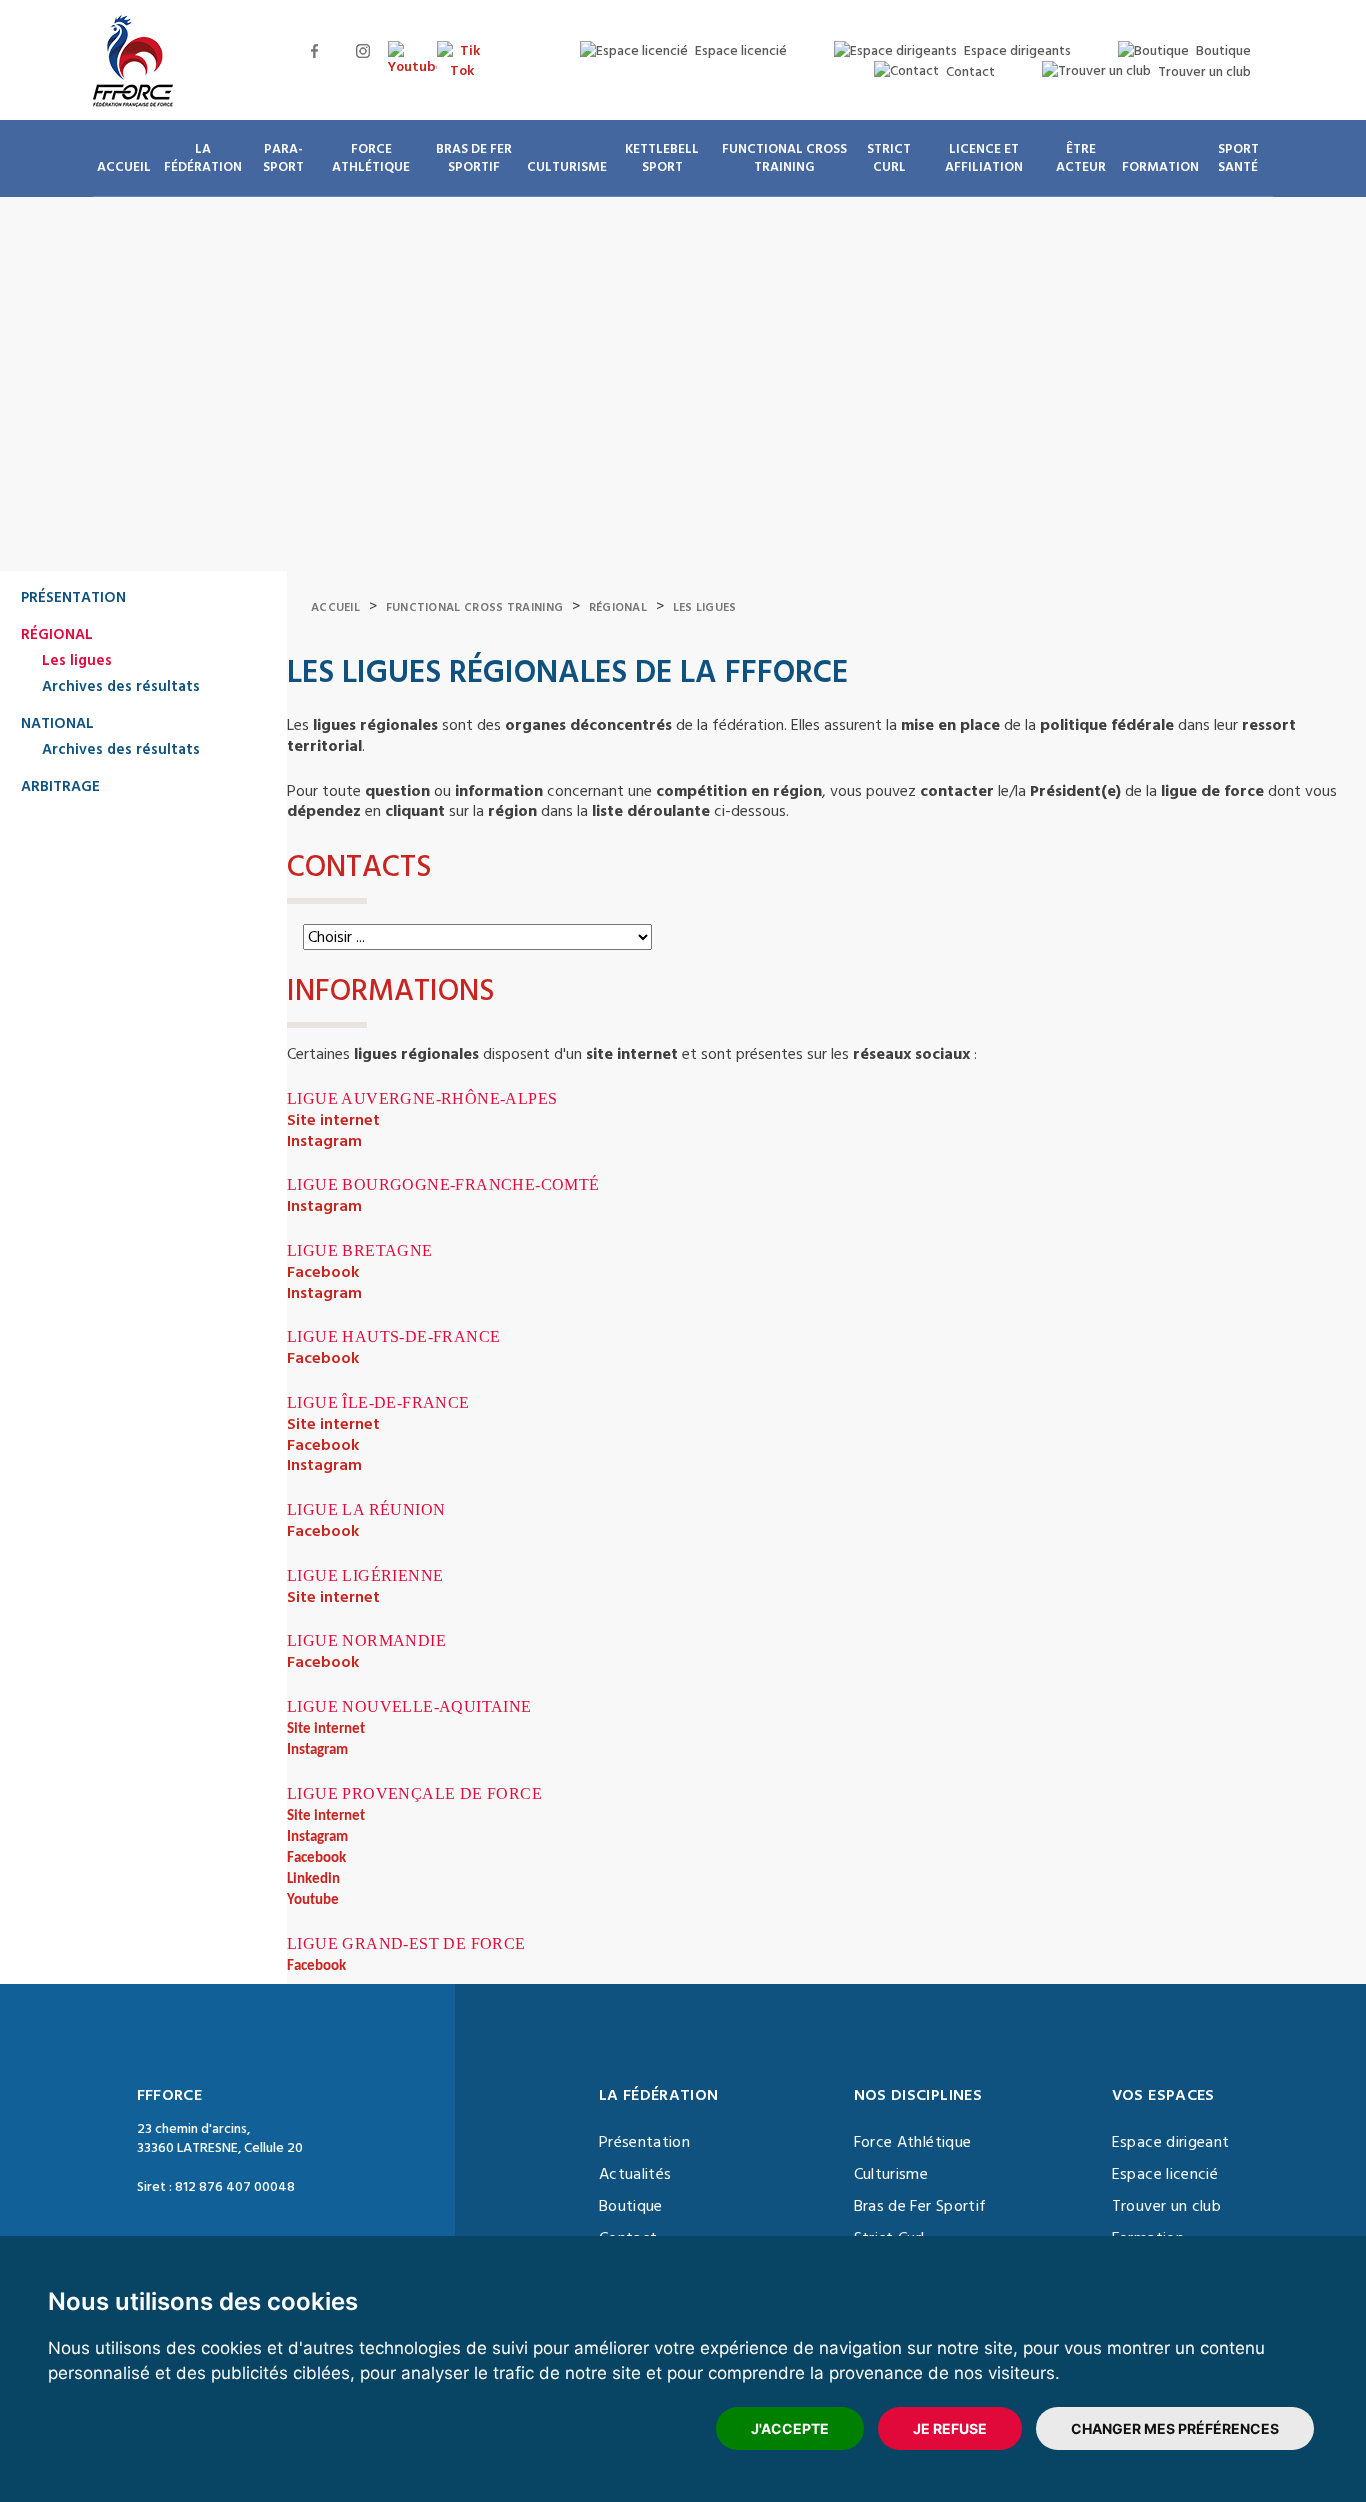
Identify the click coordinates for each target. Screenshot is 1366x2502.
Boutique (631, 2206)
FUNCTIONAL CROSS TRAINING (475, 607)
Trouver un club (1166, 2206)
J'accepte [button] (790, 2428)
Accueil (335, 607)
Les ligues (77, 660)
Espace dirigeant (1171, 2142)
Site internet (333, 1120)
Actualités (635, 2174)
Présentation (73, 597)
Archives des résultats (121, 686)
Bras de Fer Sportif (920, 2206)
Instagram (324, 1141)
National (57, 723)
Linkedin (313, 1879)
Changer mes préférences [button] (1175, 2428)
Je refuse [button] (950, 2428)
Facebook (323, 1272)
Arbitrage (60, 786)
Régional (57, 634)
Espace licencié (1165, 2174)
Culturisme (891, 2174)
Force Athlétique (913, 2142)
